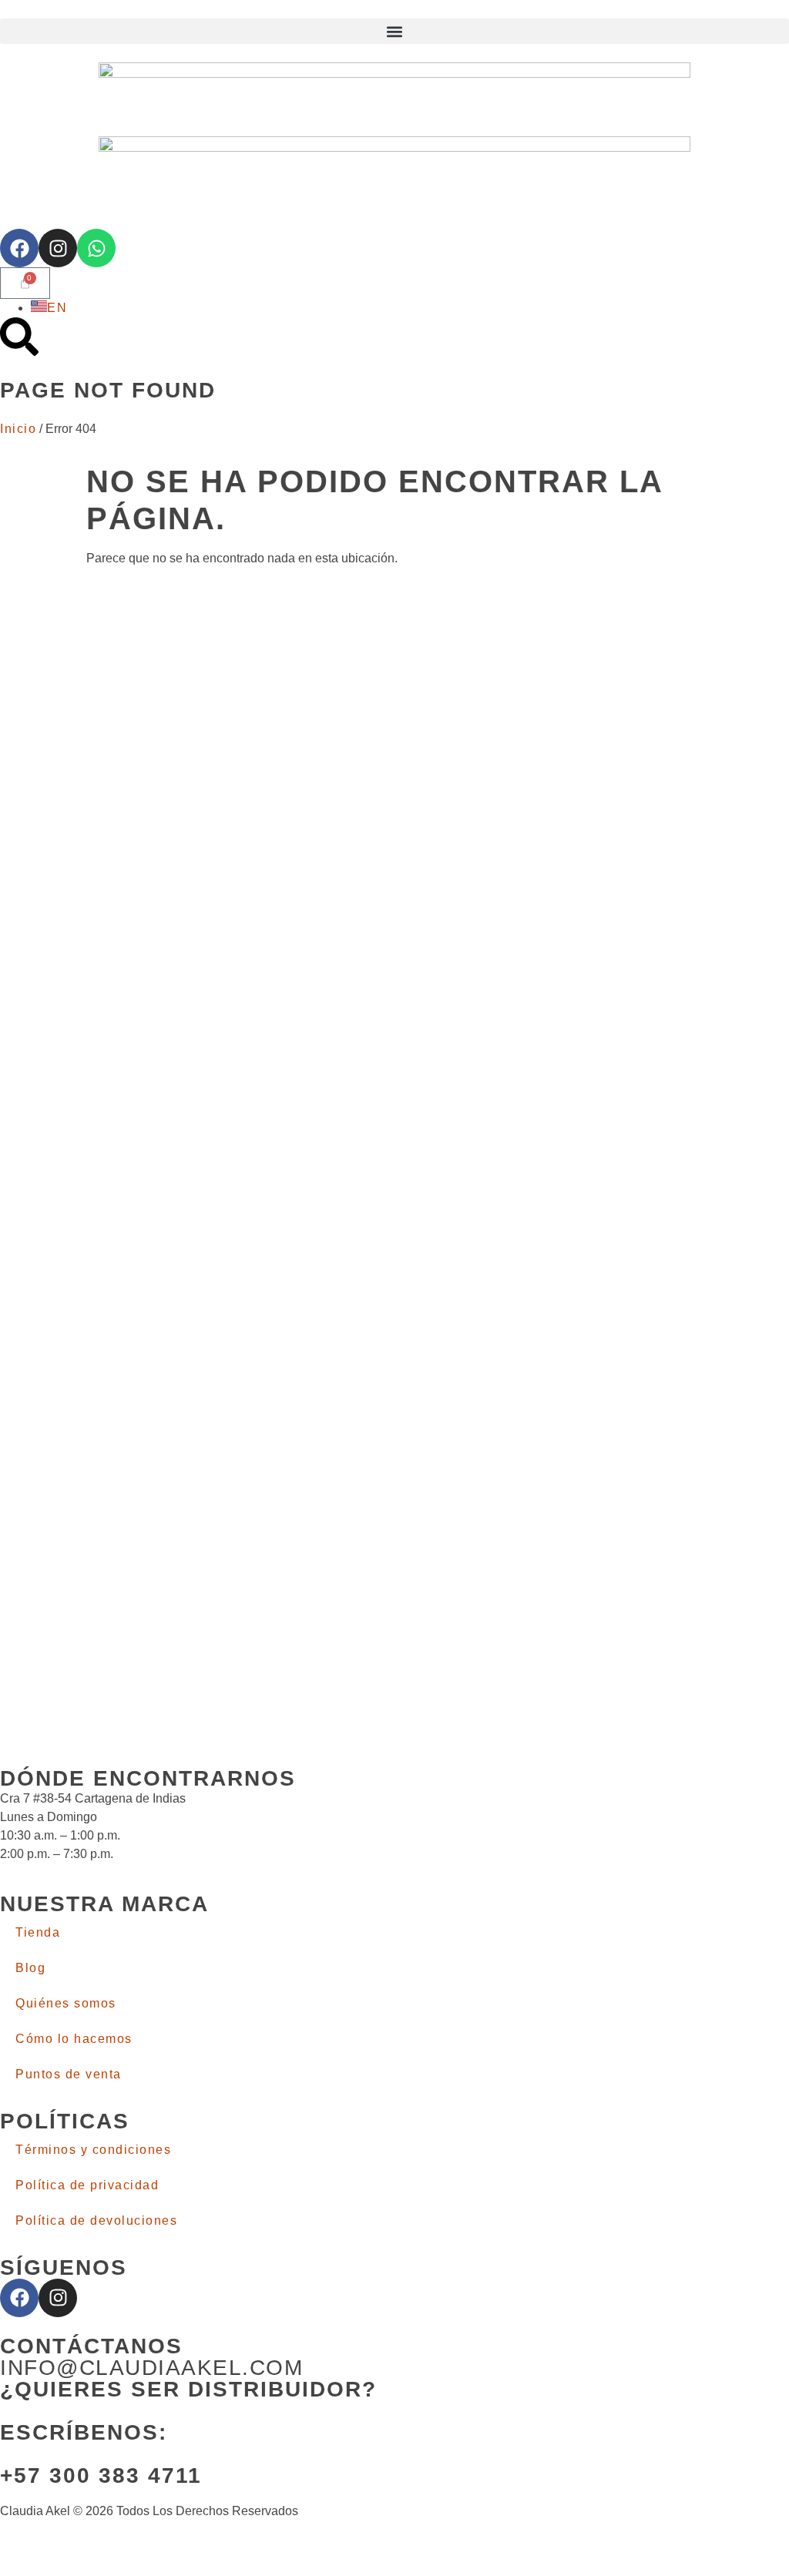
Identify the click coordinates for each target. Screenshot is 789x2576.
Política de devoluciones (96, 2220)
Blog (30, 1968)
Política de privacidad (87, 2185)
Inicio (18, 429)
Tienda (38, 1932)
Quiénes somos (66, 2003)
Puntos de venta (69, 2074)
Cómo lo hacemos (74, 2039)
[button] (394, 31)
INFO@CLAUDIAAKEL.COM (151, 2368)
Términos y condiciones (93, 2150)
